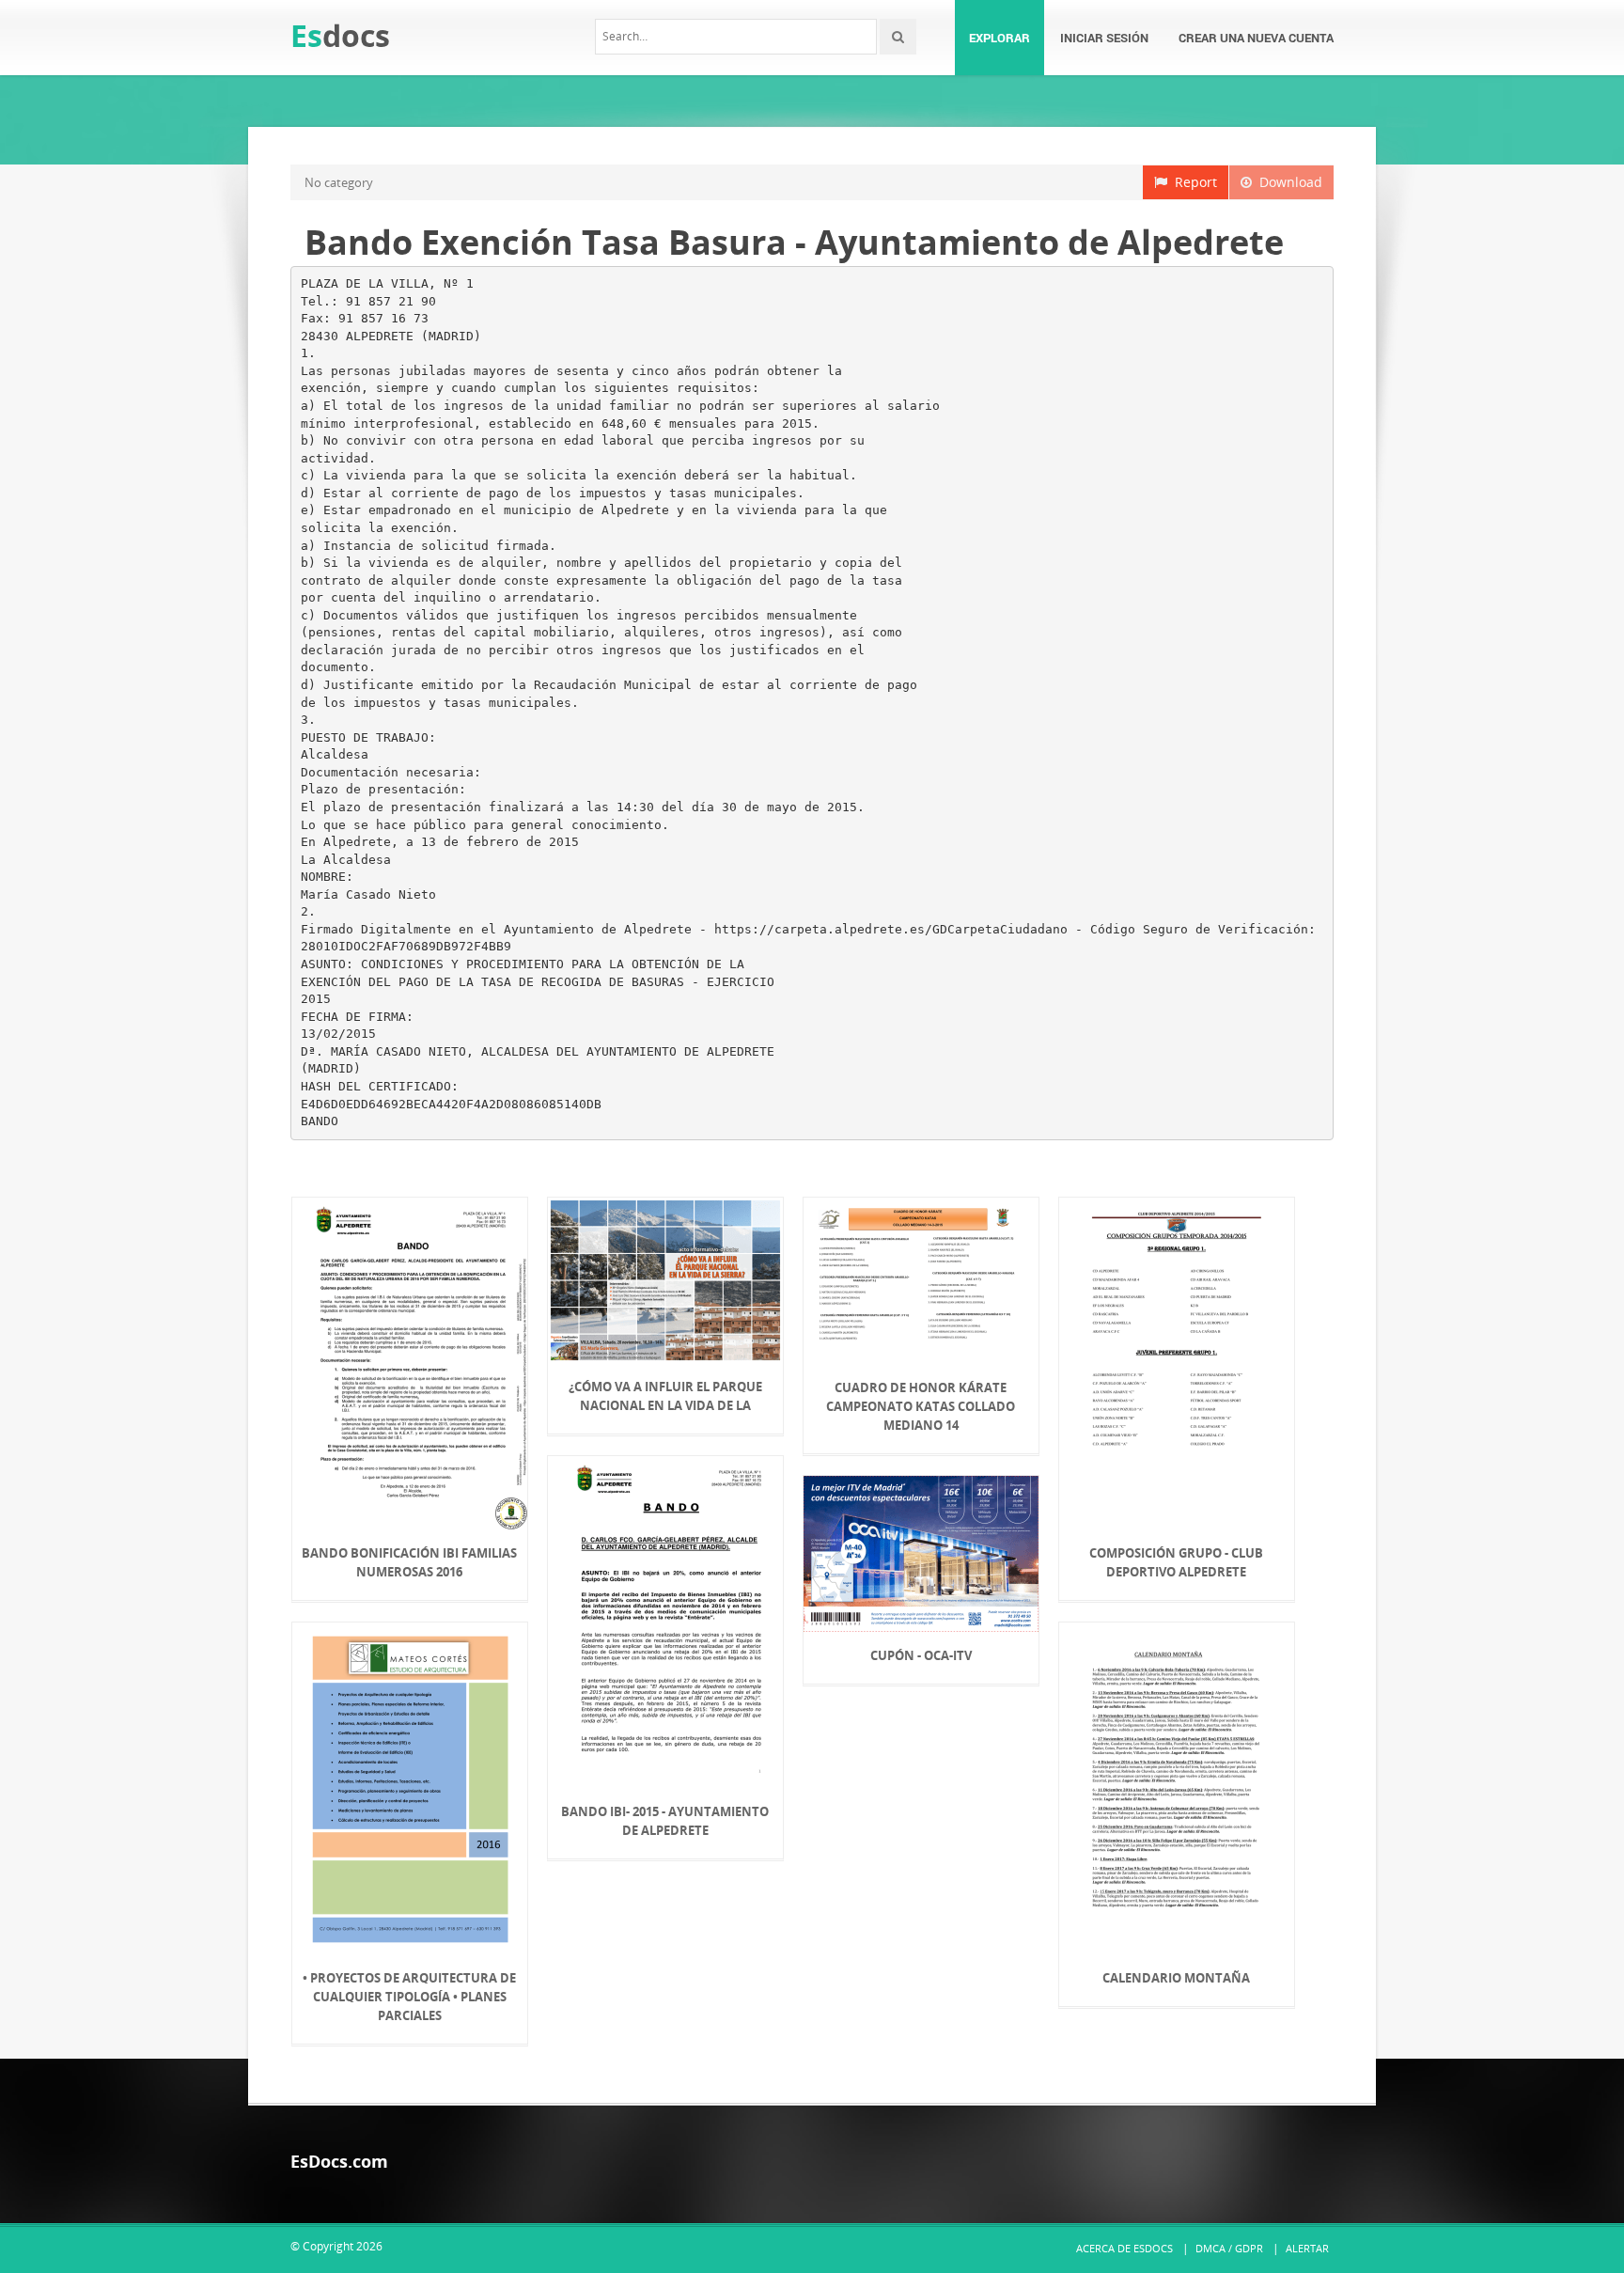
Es (340, 35)
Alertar (1307, 2248)
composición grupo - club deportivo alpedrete (1176, 1562)
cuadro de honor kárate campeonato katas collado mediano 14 (921, 1406)
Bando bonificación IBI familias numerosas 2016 (409, 1562)
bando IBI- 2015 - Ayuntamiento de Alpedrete (665, 1821)
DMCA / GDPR (1229, 2248)
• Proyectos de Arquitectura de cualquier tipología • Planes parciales (409, 1997)
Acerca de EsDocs (1124, 2248)
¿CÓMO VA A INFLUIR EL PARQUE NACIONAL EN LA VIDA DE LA (665, 1396)
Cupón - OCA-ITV (921, 1655)
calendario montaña (1176, 1978)
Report (1192, 182)
